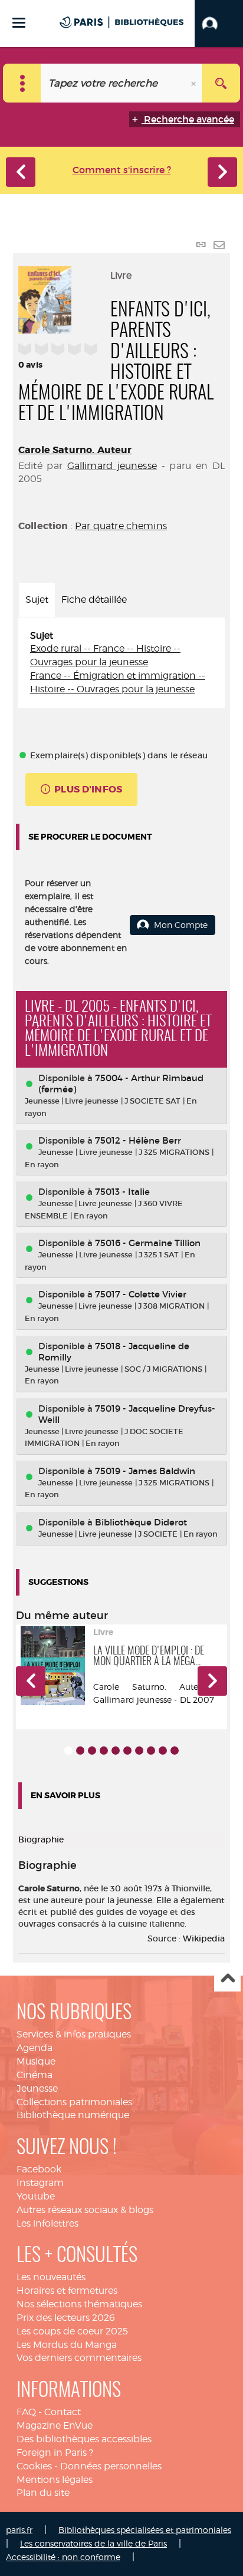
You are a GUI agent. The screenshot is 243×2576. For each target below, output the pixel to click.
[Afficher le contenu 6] (127, 1751)
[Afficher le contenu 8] (151, 1751)
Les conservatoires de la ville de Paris (93, 2543)
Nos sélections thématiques (79, 2304)
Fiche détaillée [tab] (94, 600)
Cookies (34, 2466)
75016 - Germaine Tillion (148, 1243)
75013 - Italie (122, 1192)
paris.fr (19, 2530)
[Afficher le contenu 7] (139, 1751)
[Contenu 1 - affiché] (68, 1751)
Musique (36, 2061)
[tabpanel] (121, 663)
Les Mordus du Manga (67, 2345)
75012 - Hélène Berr (138, 1140)
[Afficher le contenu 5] (116, 1751)
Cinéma (35, 2075)
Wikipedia (204, 1938)
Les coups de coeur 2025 (72, 2331)
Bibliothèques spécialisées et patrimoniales (145, 2530)
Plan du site (43, 2493)
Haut (227, 1979)
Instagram (40, 2183)
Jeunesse (37, 2088)
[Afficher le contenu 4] (104, 1751)
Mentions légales (55, 2480)
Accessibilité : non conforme (63, 2557)
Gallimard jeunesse (112, 466)
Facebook (39, 2169)
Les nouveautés (51, 2277)
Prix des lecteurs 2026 (66, 2318)
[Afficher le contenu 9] (163, 1751)
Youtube (36, 2196)
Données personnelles (111, 2466)
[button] (219, 24)
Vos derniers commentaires (79, 2358)
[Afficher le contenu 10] (175, 1751)
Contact (63, 2412)
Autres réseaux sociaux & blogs (85, 2210)
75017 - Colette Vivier (141, 1294)
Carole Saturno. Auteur (75, 450)
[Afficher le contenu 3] (92, 1751)
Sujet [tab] (37, 600)
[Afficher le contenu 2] (80, 1751)
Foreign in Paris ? (55, 2453)
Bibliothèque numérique (73, 2115)
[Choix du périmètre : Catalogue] (22, 83)
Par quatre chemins (121, 526)
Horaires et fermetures (67, 2291)
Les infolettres (47, 2223)
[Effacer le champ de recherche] (195, 83)
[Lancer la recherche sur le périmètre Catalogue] (221, 83)
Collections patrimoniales (74, 2102)
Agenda (35, 2048)
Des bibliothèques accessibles (84, 2439)
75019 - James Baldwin (145, 1471)
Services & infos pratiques (74, 2034)
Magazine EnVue (55, 2425)
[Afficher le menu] (19, 23)
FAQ (26, 2412)
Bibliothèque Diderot (141, 1522)
